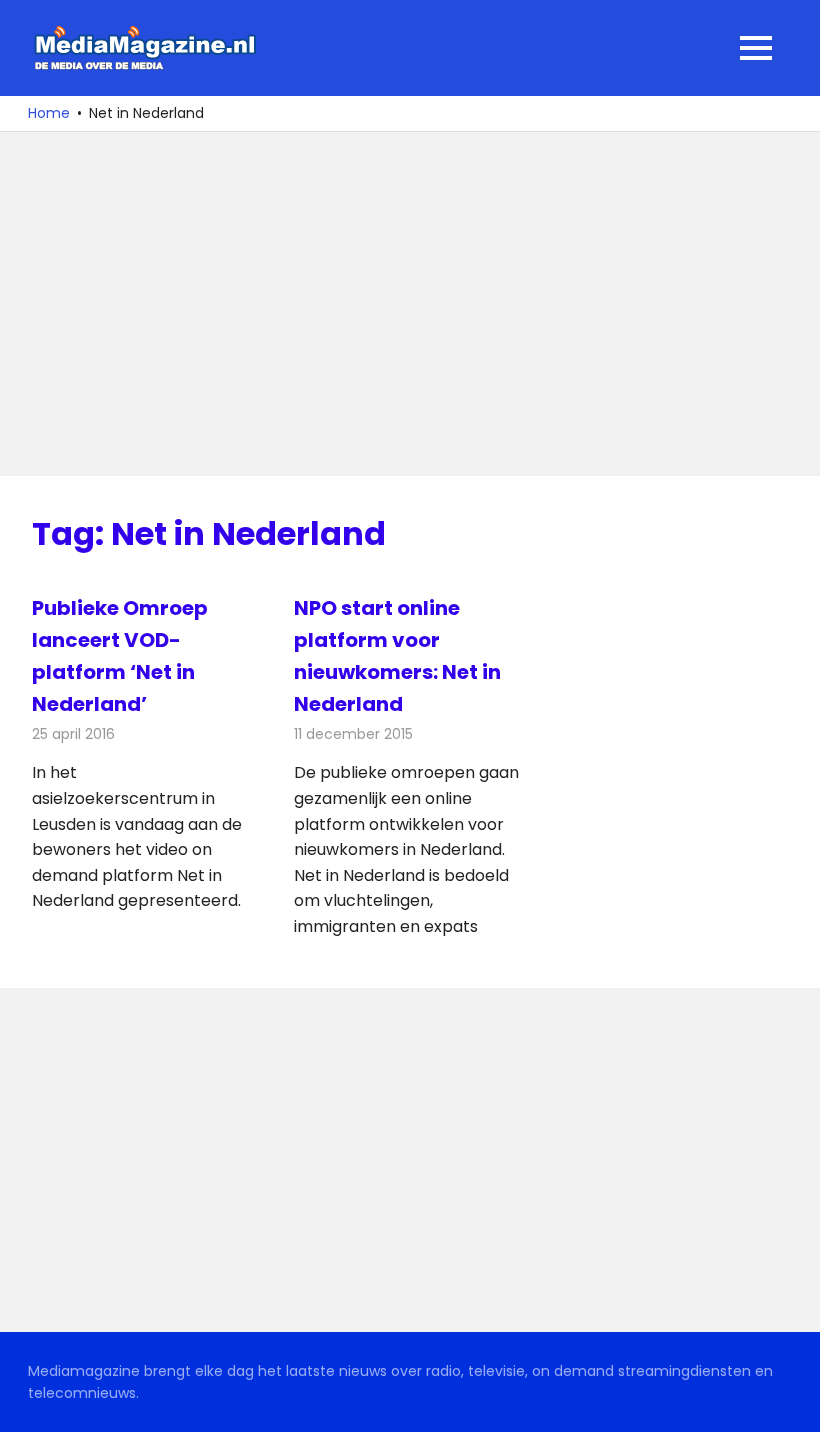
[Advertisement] (410, 304)
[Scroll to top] (790, 1402)
